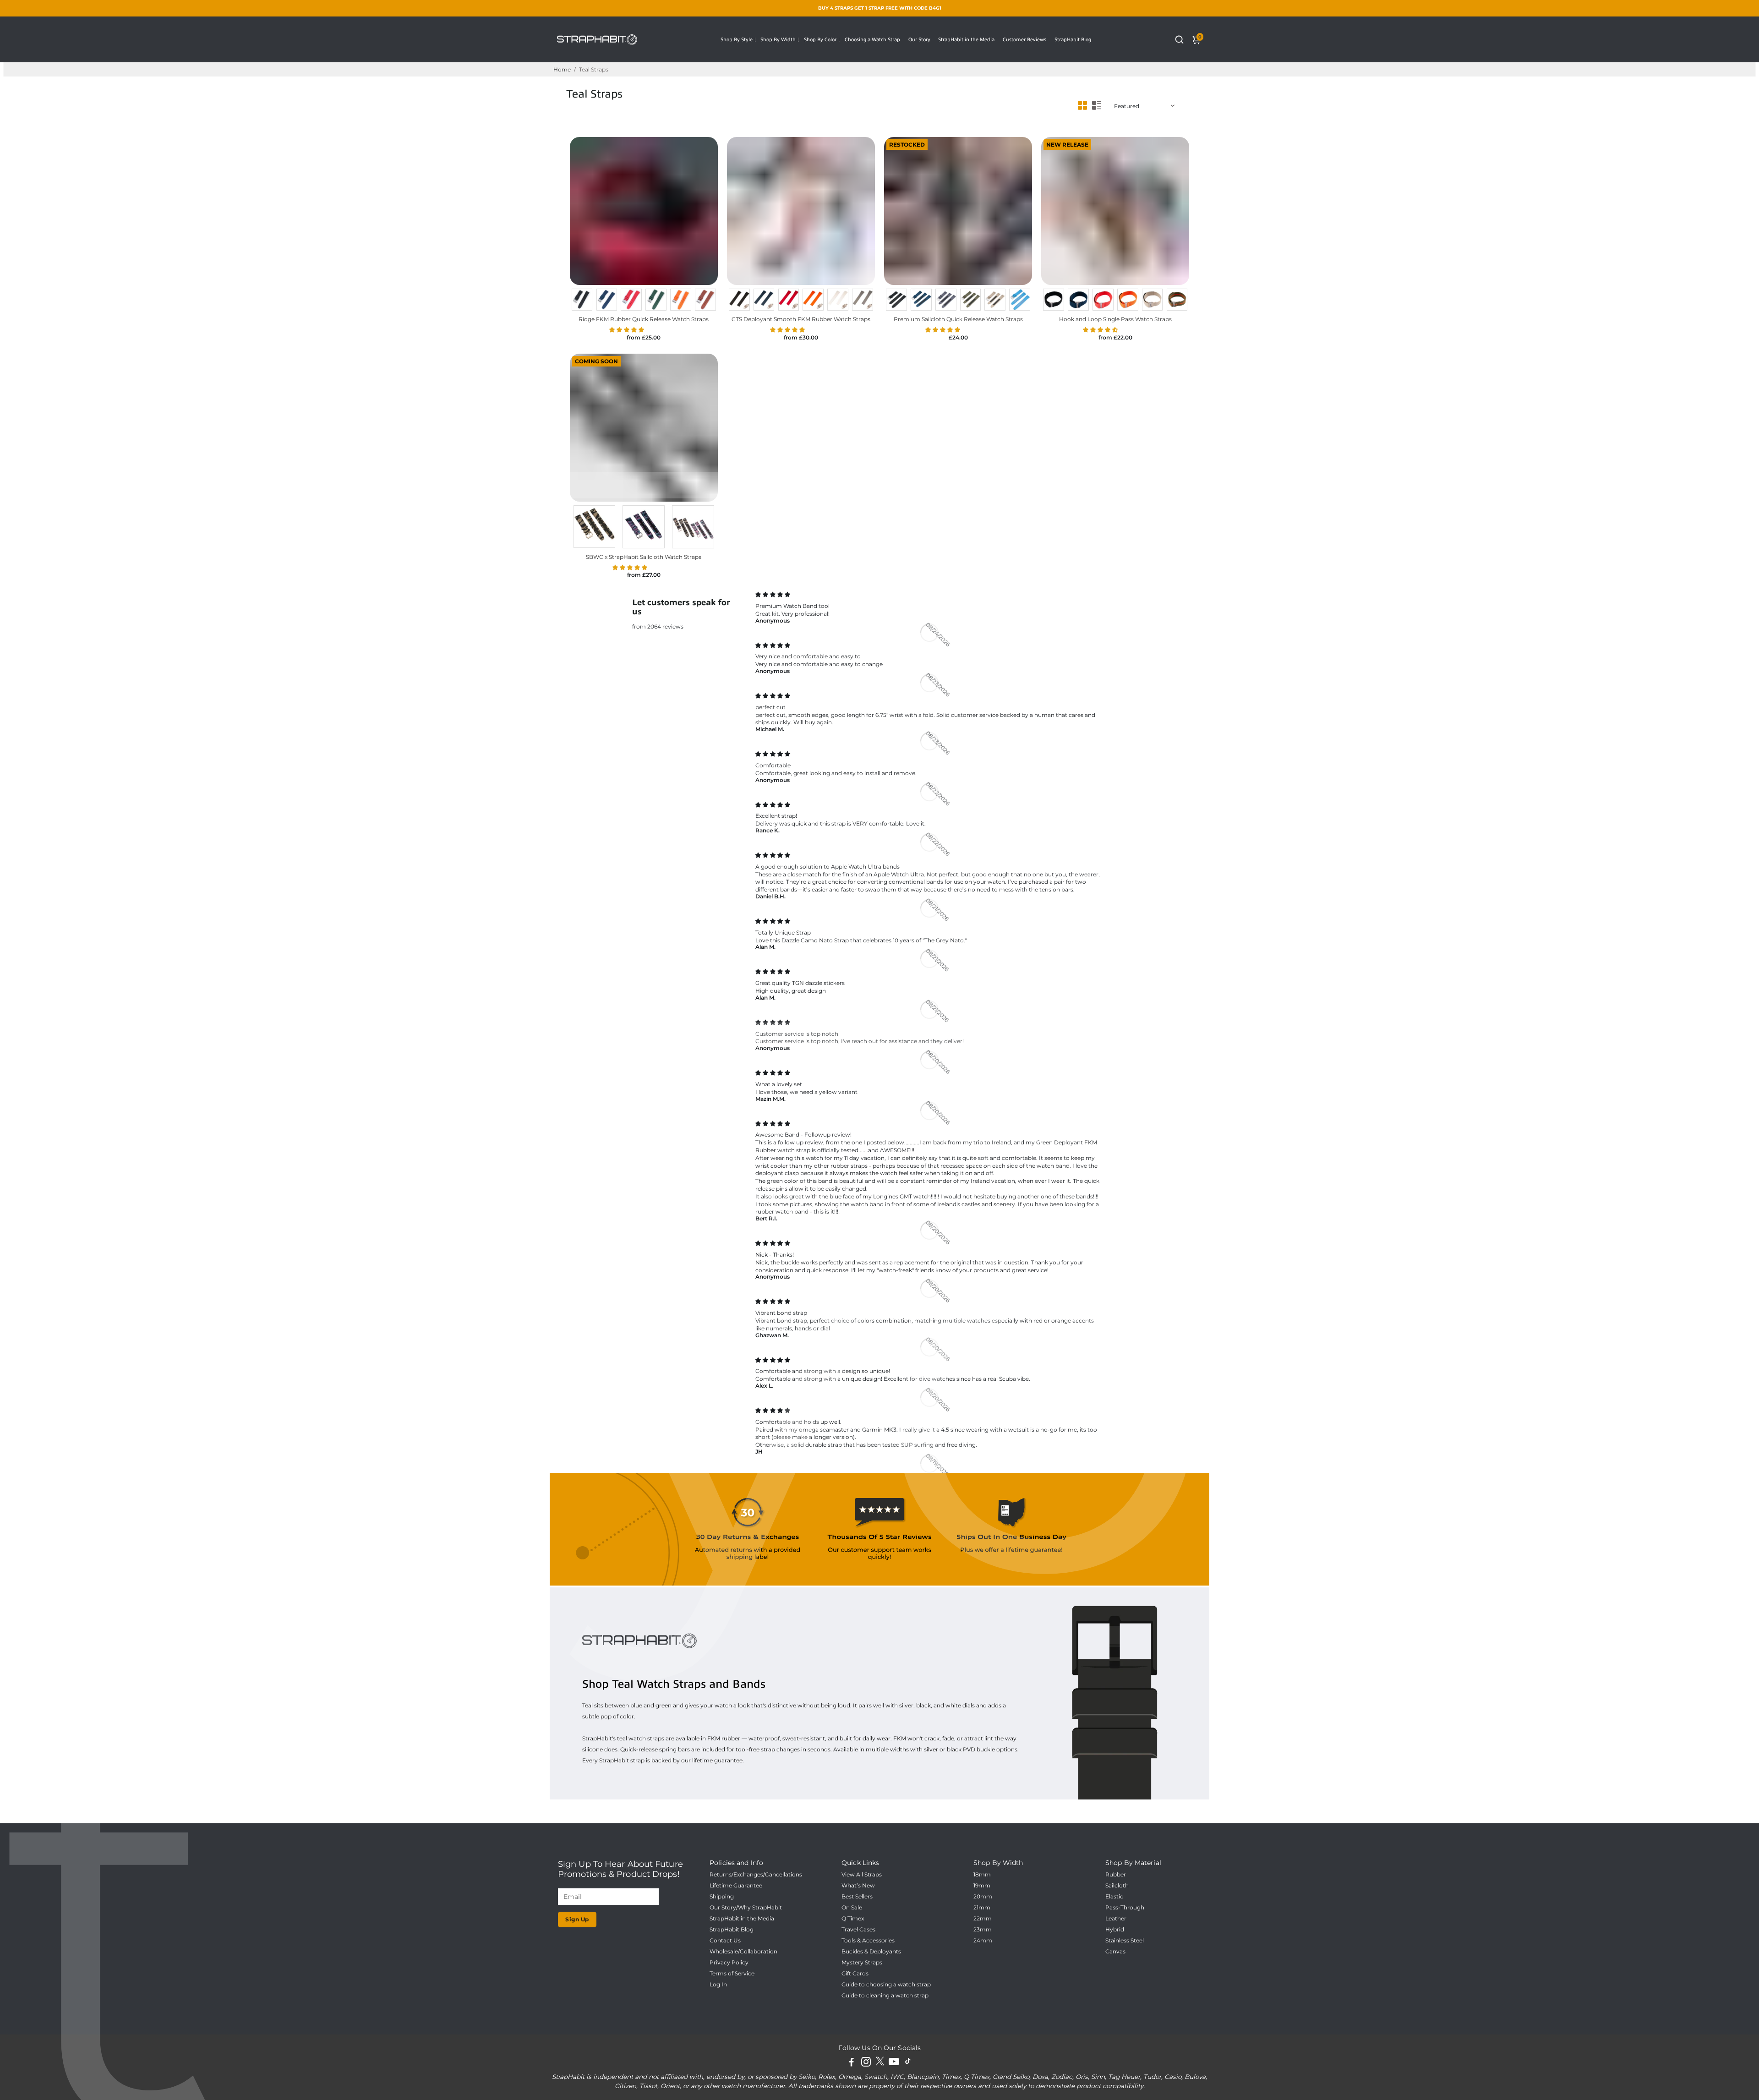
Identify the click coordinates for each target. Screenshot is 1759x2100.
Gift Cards (855, 1974)
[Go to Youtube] (894, 2063)
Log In (718, 1985)
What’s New (858, 1886)
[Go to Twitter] (880, 2063)
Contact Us (725, 1941)
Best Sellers (857, 1897)
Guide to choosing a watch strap (886, 1985)
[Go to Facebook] (852, 2063)
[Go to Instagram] (866, 2063)
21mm (982, 1908)
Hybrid (1115, 1930)
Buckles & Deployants (871, 1952)
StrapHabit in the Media (966, 39)
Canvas (1115, 1952)
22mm (983, 1919)
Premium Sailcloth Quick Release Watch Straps (958, 319)
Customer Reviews (1024, 39)
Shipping (722, 1897)
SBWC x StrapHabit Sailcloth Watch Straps (644, 557)
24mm (983, 1941)
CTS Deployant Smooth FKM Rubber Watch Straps (801, 319)
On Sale (852, 1908)
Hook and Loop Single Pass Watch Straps (1115, 319)
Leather (1116, 1919)
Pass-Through (1125, 1908)
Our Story (919, 39)
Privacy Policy (729, 1963)
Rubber (1116, 1875)
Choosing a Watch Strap (872, 39)
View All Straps (862, 1875)
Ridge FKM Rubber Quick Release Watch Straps (644, 319)
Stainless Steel (1125, 1941)
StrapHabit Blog (1073, 39)
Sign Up (577, 1919)
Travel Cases (858, 1930)
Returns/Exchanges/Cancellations (756, 1875)
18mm (982, 1875)
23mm (983, 1930)
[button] (627, 330)
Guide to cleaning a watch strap (885, 1996)
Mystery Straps (862, 1963)
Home (562, 69)
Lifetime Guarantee (736, 1886)
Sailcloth (1117, 1886)
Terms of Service (732, 1974)
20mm (983, 1897)
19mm (982, 1886)
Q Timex (853, 1919)
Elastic (1114, 1897)
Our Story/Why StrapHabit (746, 1908)
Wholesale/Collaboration (743, 1952)
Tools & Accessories (868, 1941)
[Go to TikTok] (908, 2063)
